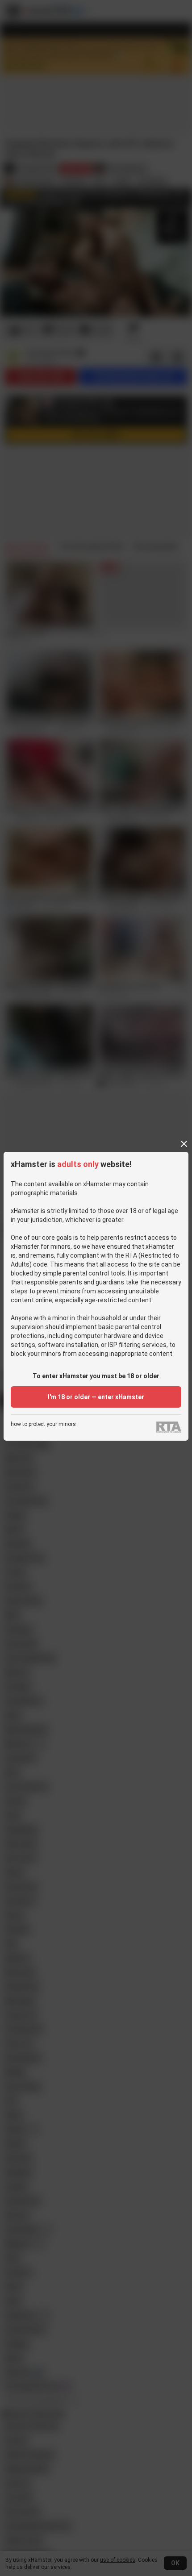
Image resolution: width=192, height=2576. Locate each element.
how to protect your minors (43, 1424)
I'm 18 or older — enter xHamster (96, 1397)
